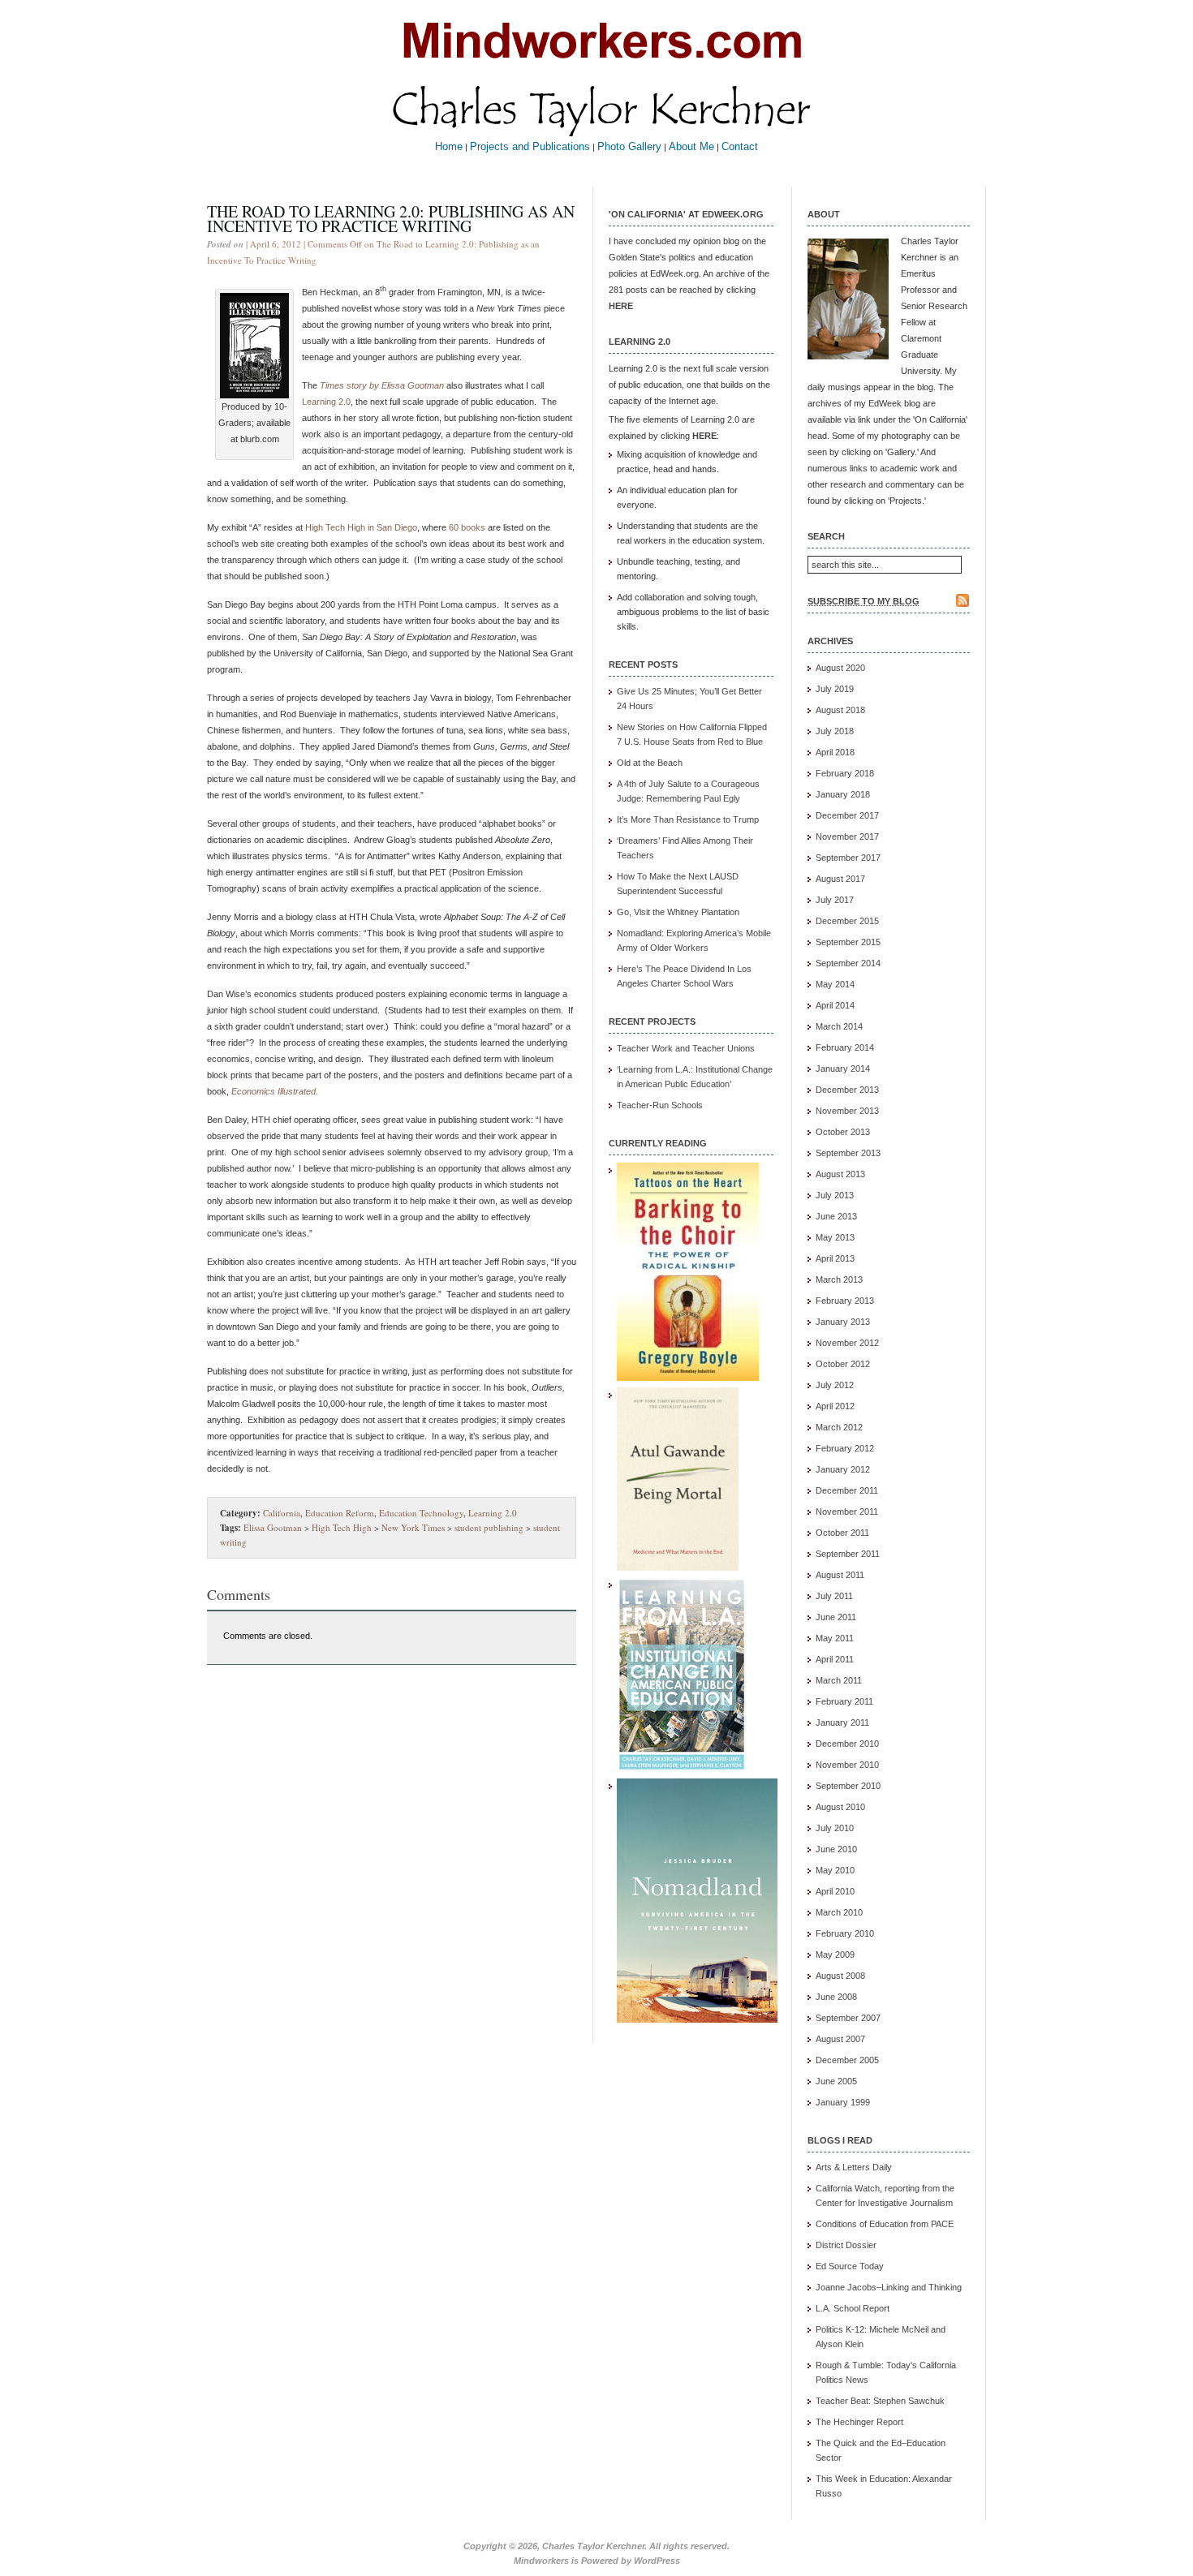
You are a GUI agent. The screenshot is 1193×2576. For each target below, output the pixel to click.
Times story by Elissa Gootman (382, 385)
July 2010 (835, 1828)
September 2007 (848, 2018)
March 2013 (839, 1279)
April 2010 (835, 1891)
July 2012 (835, 1385)
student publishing (489, 1527)
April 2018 (835, 752)
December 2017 (847, 815)
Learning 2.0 (326, 402)
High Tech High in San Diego (361, 527)
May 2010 (835, 1870)
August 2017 (840, 879)
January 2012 (843, 1469)
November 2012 (847, 1343)
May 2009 (835, 1955)
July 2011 (834, 1596)
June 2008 (836, 1997)
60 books (467, 527)
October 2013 (843, 1132)
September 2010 (848, 1786)
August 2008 (840, 1976)
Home (449, 146)
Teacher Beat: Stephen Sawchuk (880, 2401)
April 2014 (835, 1005)
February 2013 (845, 1301)
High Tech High (342, 1527)
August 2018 (840, 710)
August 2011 (840, 1575)
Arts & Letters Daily (854, 2167)
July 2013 (835, 1195)
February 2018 (845, 773)
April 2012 (835, 1406)
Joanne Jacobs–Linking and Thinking (889, 2287)
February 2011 (844, 1701)
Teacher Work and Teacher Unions (686, 1048)
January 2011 (842, 1722)
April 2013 (835, 1258)
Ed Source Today (850, 2266)
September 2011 (848, 1554)
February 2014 (845, 1047)
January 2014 (843, 1069)
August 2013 (840, 1174)
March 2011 (839, 1680)
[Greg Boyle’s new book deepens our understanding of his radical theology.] (688, 1378)
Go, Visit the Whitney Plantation (678, 912)
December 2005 (847, 2060)
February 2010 (845, 1933)
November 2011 (847, 1512)
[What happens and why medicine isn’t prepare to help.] (678, 1568)
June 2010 (836, 1849)
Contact (740, 146)
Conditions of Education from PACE (885, 2224)
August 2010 (840, 1807)
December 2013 (847, 1090)
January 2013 (843, 1322)
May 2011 (835, 1638)
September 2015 (848, 942)
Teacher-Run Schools (660, 1105)
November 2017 (847, 836)
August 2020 (840, 668)
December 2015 (847, 921)
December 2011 (847, 1490)
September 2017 (848, 858)
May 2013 (835, 1237)
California (282, 1513)
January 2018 (843, 794)
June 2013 (836, 1216)
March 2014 (839, 1026)
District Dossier (846, 2245)
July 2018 (835, 731)
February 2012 (845, 1448)
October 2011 (842, 1533)
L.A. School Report (853, 2308)
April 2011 (835, 1659)
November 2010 (847, 1765)
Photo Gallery (629, 146)
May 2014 (835, 984)
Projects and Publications (530, 146)
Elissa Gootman (273, 1527)
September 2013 (848, 1153)
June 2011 (836, 1617)
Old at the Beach (650, 763)
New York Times (413, 1527)
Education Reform (340, 1513)
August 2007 (840, 2039)
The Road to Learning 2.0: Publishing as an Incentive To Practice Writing (391, 219)
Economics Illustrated (273, 1091)
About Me (691, 146)
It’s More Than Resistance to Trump (688, 819)
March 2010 (839, 1912)
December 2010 (847, 1744)
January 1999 (843, 2102)
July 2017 (835, 900)
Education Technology (421, 1513)
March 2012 (839, 1427)
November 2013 (847, 1111)
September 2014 (848, 963)
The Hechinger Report (859, 2422)
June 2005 (836, 2081)
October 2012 (843, 1364)
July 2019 (835, 689)
